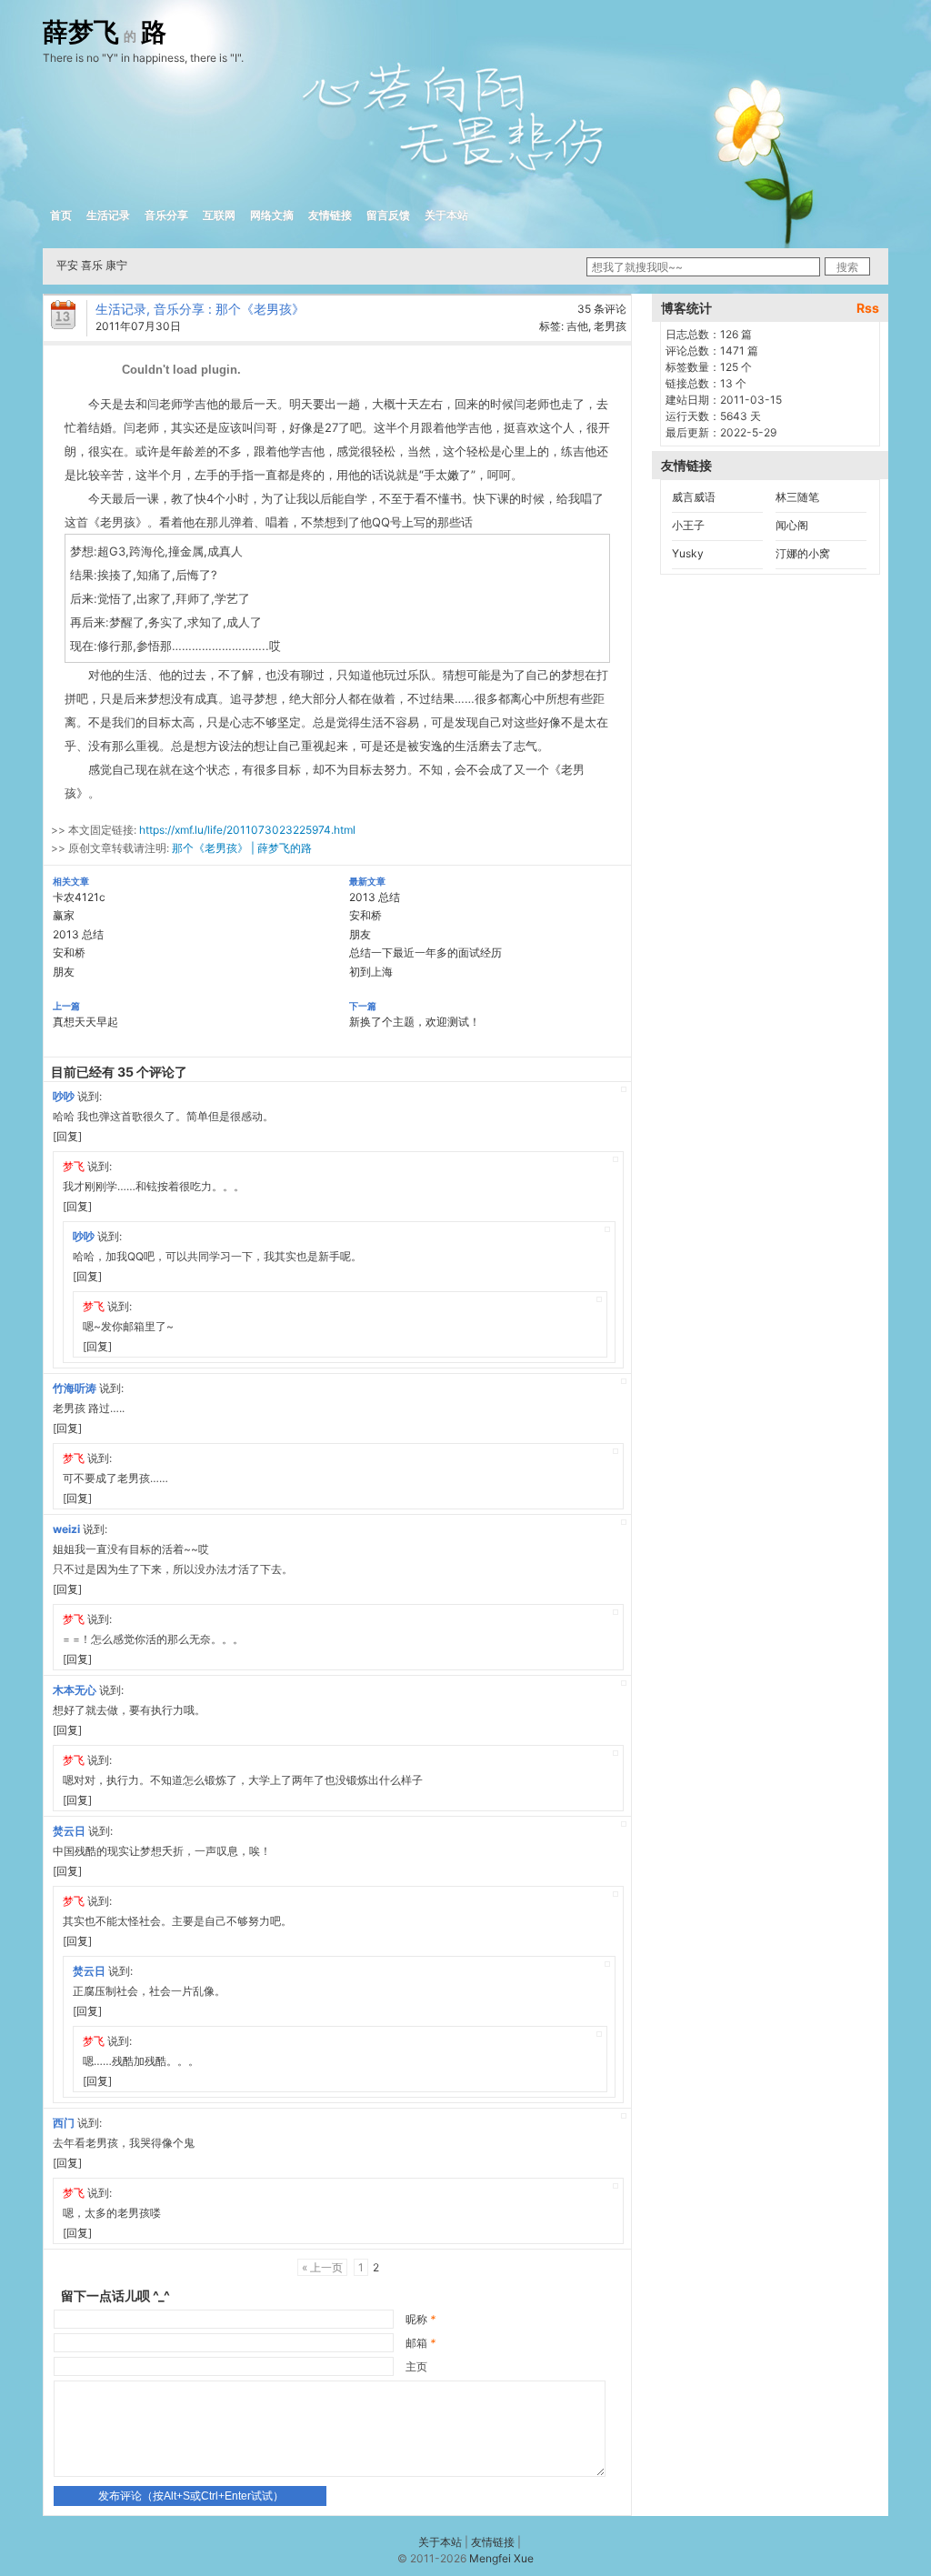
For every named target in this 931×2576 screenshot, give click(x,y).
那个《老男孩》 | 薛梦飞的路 (242, 848)
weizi (66, 1529)
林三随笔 (797, 497)
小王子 (688, 525)
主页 (416, 2366)
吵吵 (64, 1096)
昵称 (420, 2319)
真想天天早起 (85, 1022)
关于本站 (446, 215)
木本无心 (75, 1690)
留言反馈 (388, 215)
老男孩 (610, 326)
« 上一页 (322, 2267)
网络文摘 (272, 215)
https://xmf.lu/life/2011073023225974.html (247, 830)
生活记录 (108, 215)
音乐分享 (166, 215)
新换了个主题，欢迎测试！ (415, 1022)
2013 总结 (78, 934)
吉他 (577, 326)
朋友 (64, 972)
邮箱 (420, 2343)
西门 (64, 2123)
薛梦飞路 (105, 33)
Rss (868, 308)
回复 (67, 1136)
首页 (61, 215)
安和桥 (69, 952)
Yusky (688, 553)
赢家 (64, 915)
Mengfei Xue (501, 2558)
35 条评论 (602, 309)
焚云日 (69, 1831)
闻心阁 (792, 525)
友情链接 (330, 215)
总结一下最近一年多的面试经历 (425, 952)
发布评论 (191, 2496)
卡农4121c (79, 897)
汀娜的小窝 (803, 553)
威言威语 (694, 497)
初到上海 (371, 972)
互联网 (219, 215)
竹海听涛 (75, 1388)
